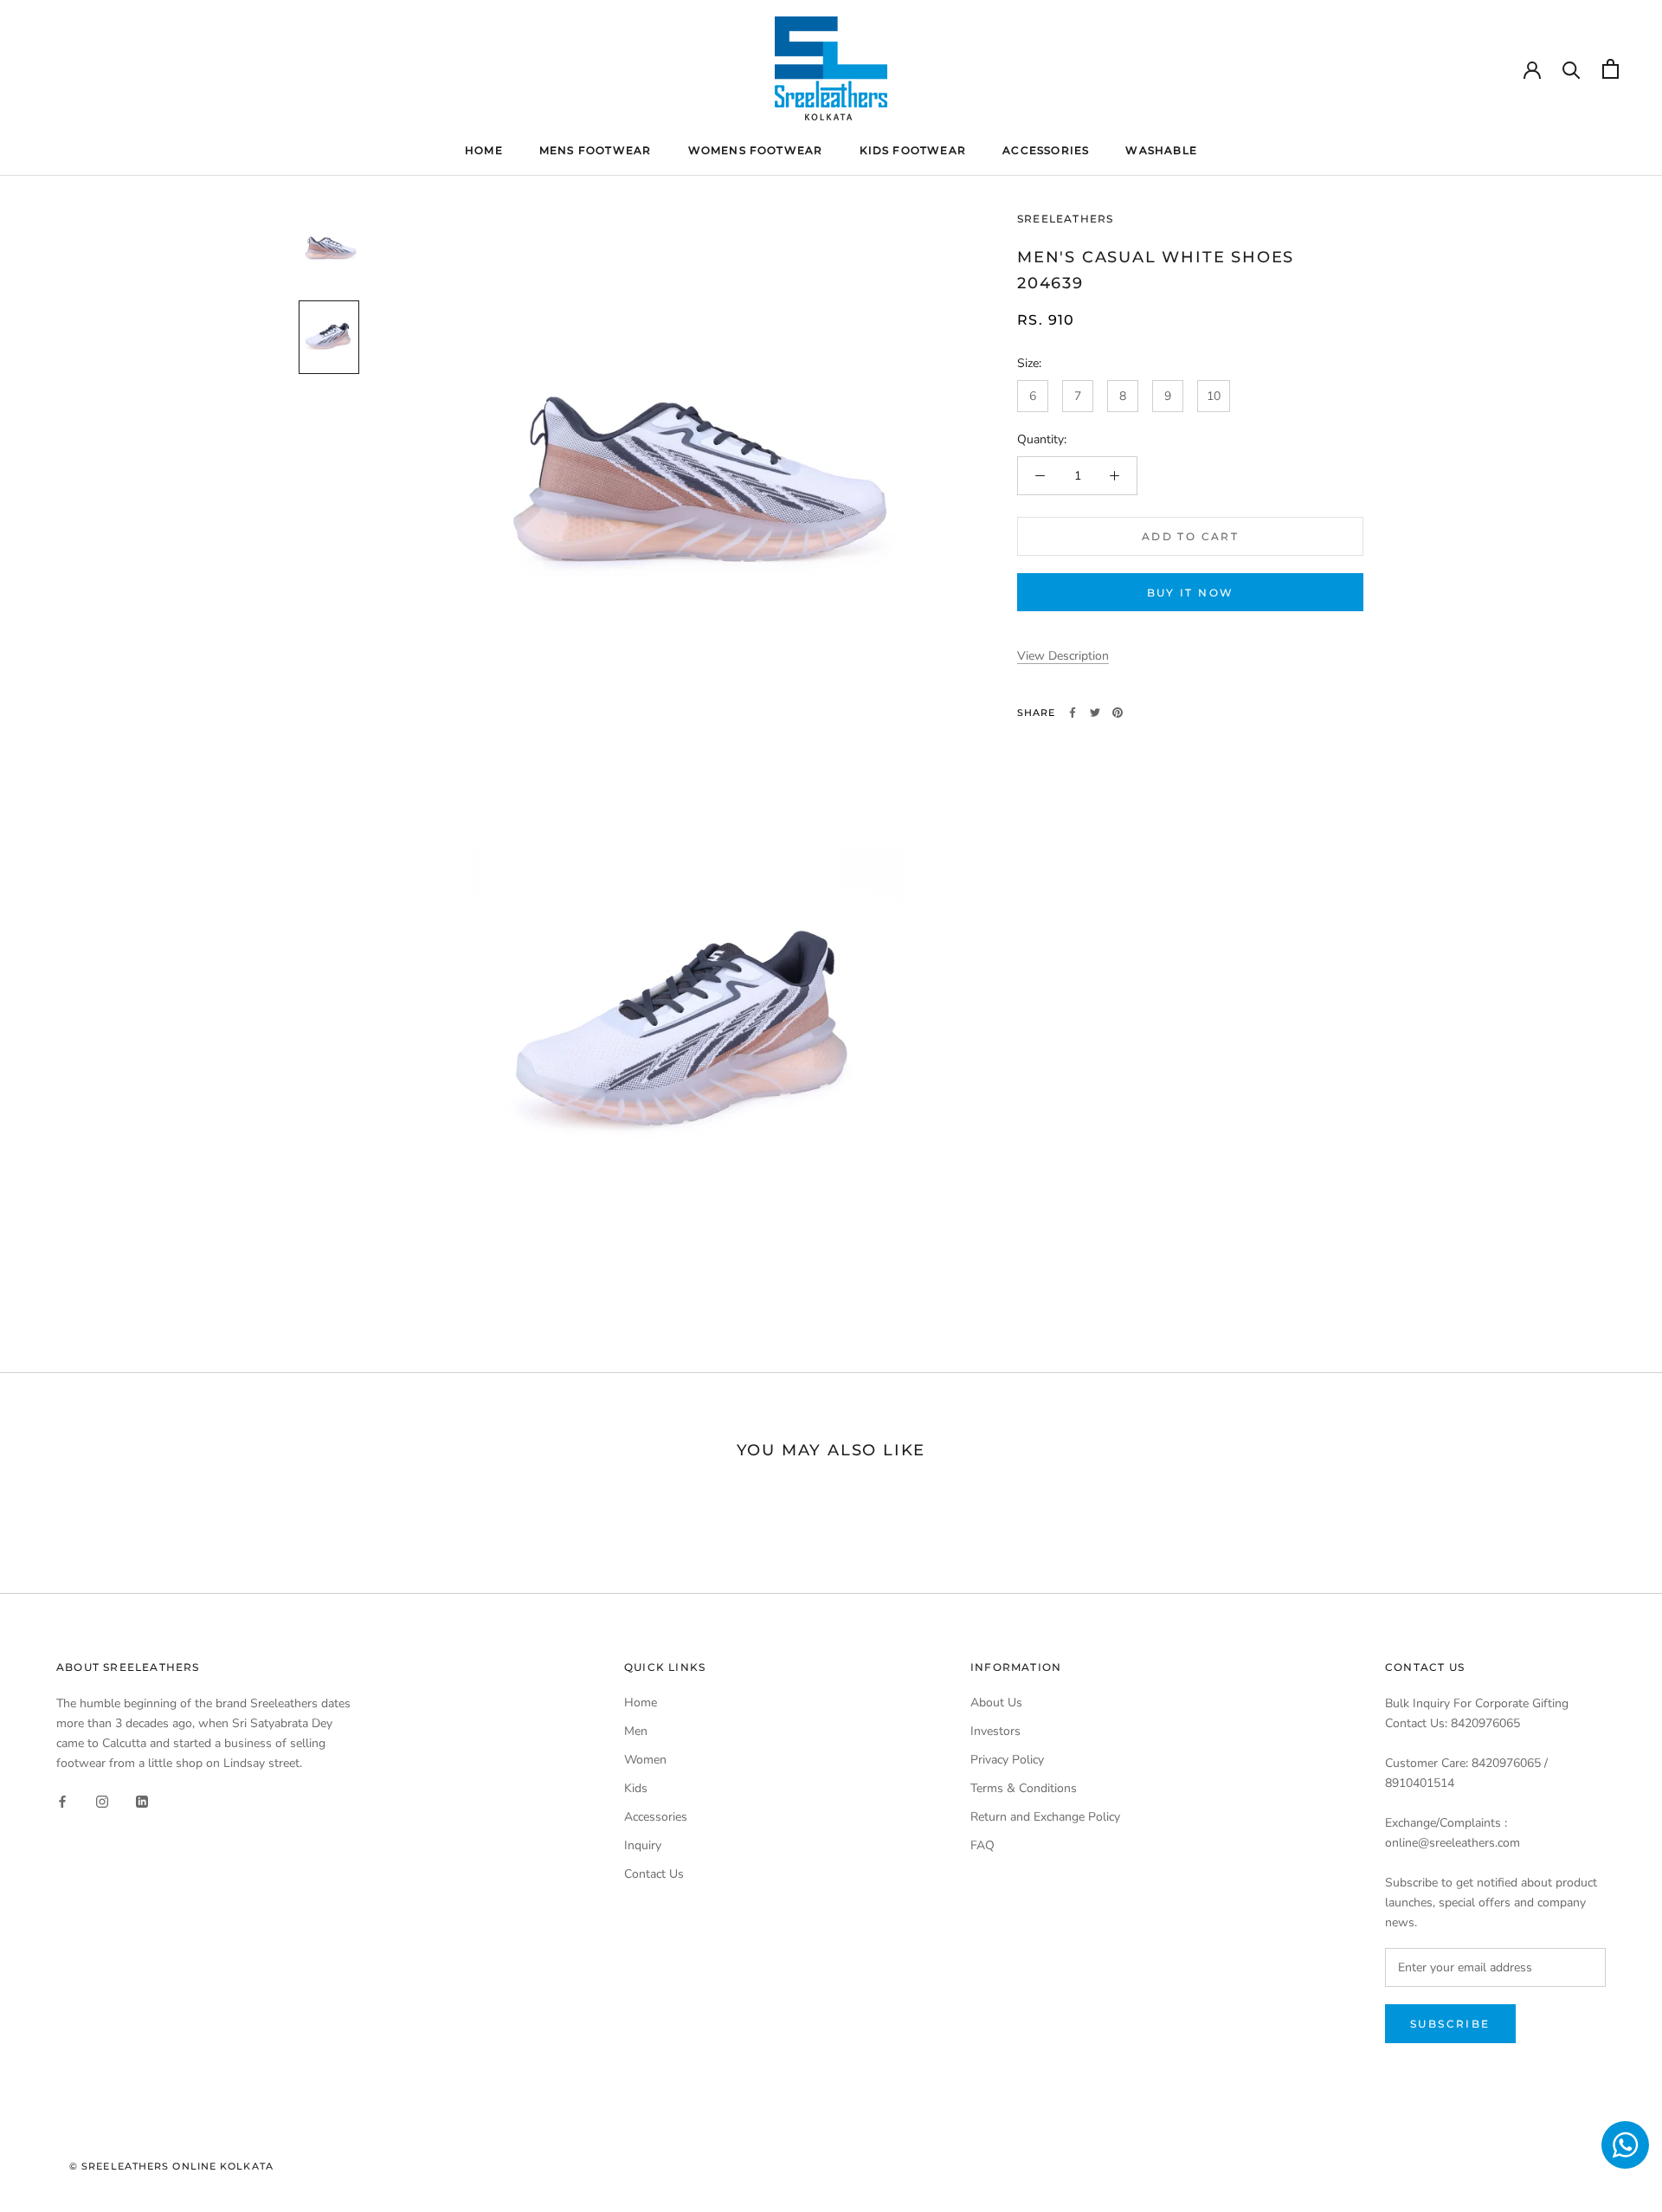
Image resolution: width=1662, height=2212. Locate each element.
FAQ (982, 1845)
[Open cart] (1610, 69)
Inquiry (643, 1845)
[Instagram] (102, 1800)
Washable (1161, 150)
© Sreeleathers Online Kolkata (171, 2166)
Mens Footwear (596, 150)
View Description (1063, 656)
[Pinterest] (1118, 713)
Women (645, 1760)
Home (484, 150)
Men (636, 1731)
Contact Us (654, 1874)
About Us (996, 1703)
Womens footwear (756, 150)
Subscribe (1450, 2024)
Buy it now (1191, 593)
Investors (995, 1731)
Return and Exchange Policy (1045, 1817)
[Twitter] (1095, 713)
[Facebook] (1073, 713)
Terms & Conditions (1024, 1788)
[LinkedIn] (142, 1800)
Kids (636, 1788)
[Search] (1572, 69)
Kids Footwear (913, 150)
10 (1214, 396)
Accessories (1046, 150)
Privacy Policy (1007, 1760)
